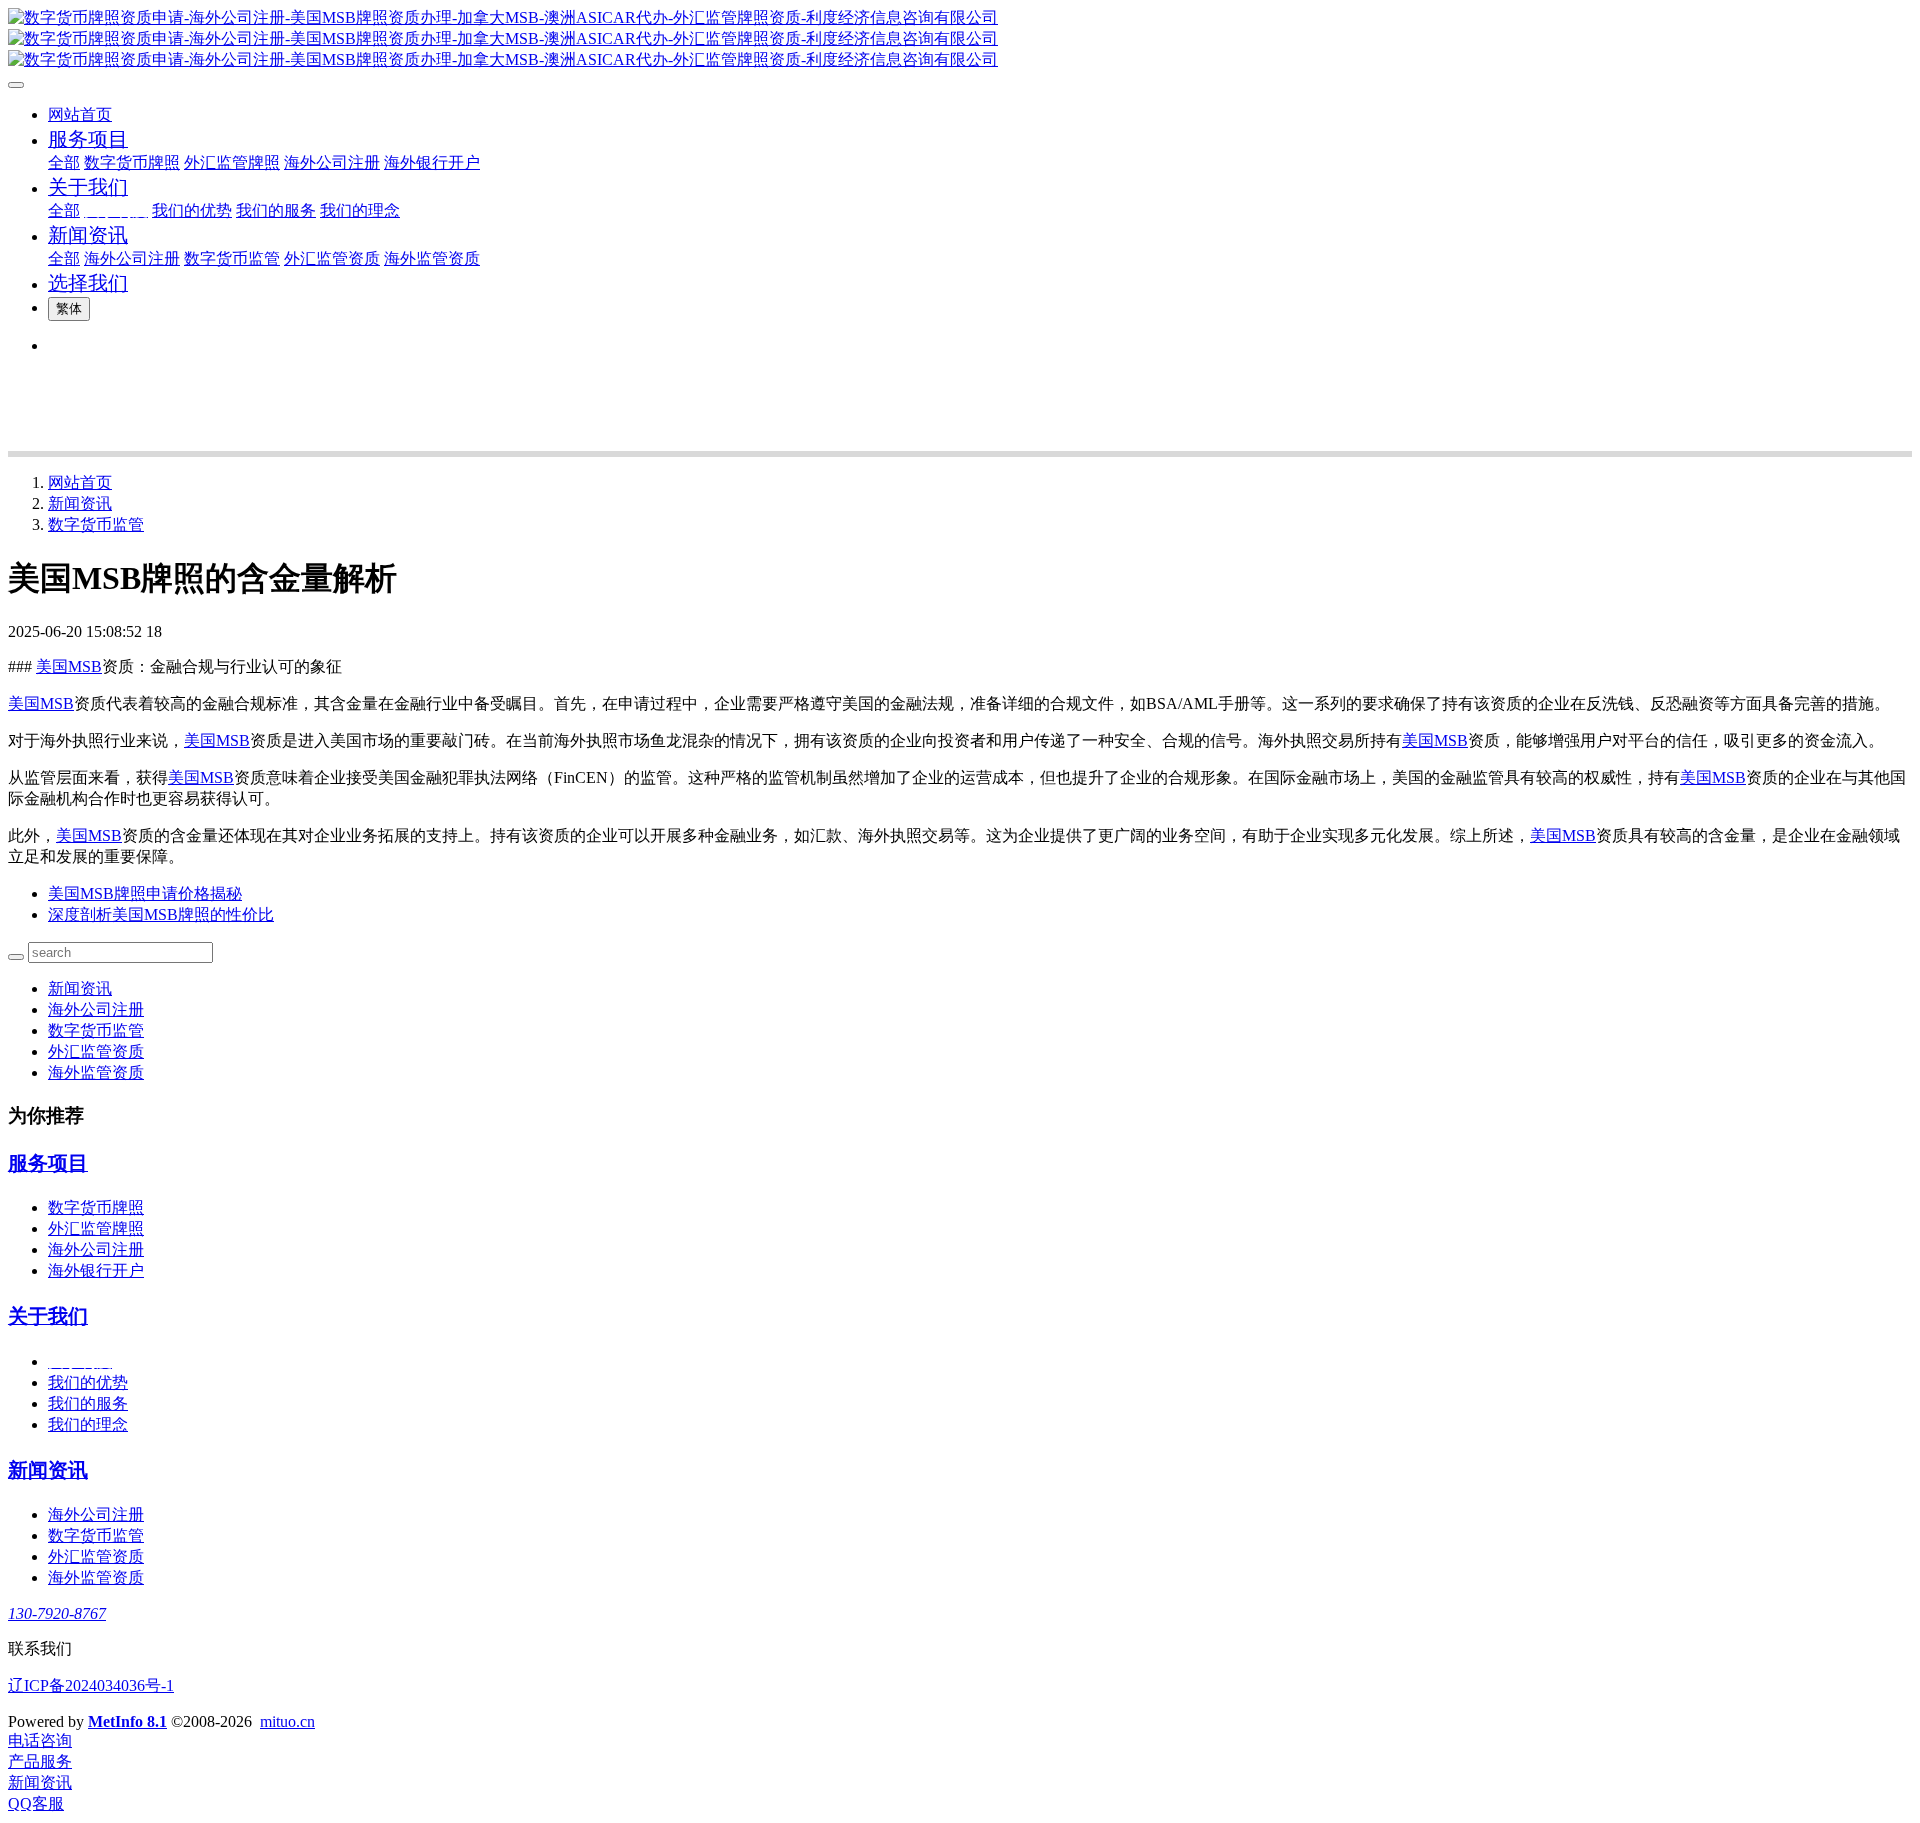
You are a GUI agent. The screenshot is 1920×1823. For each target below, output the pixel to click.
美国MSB (69, 666)
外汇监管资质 (96, 1051)
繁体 (69, 308)
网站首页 (80, 114)
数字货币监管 (96, 524)
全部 (64, 162)
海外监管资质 (96, 1072)
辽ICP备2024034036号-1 (91, 1685)
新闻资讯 (80, 503)
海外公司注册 (96, 1009)
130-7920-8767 (57, 1613)
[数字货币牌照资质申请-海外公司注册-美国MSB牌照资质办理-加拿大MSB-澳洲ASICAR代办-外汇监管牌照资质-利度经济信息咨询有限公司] (960, 39)
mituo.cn (287, 1721)
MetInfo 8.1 (127, 1721)
